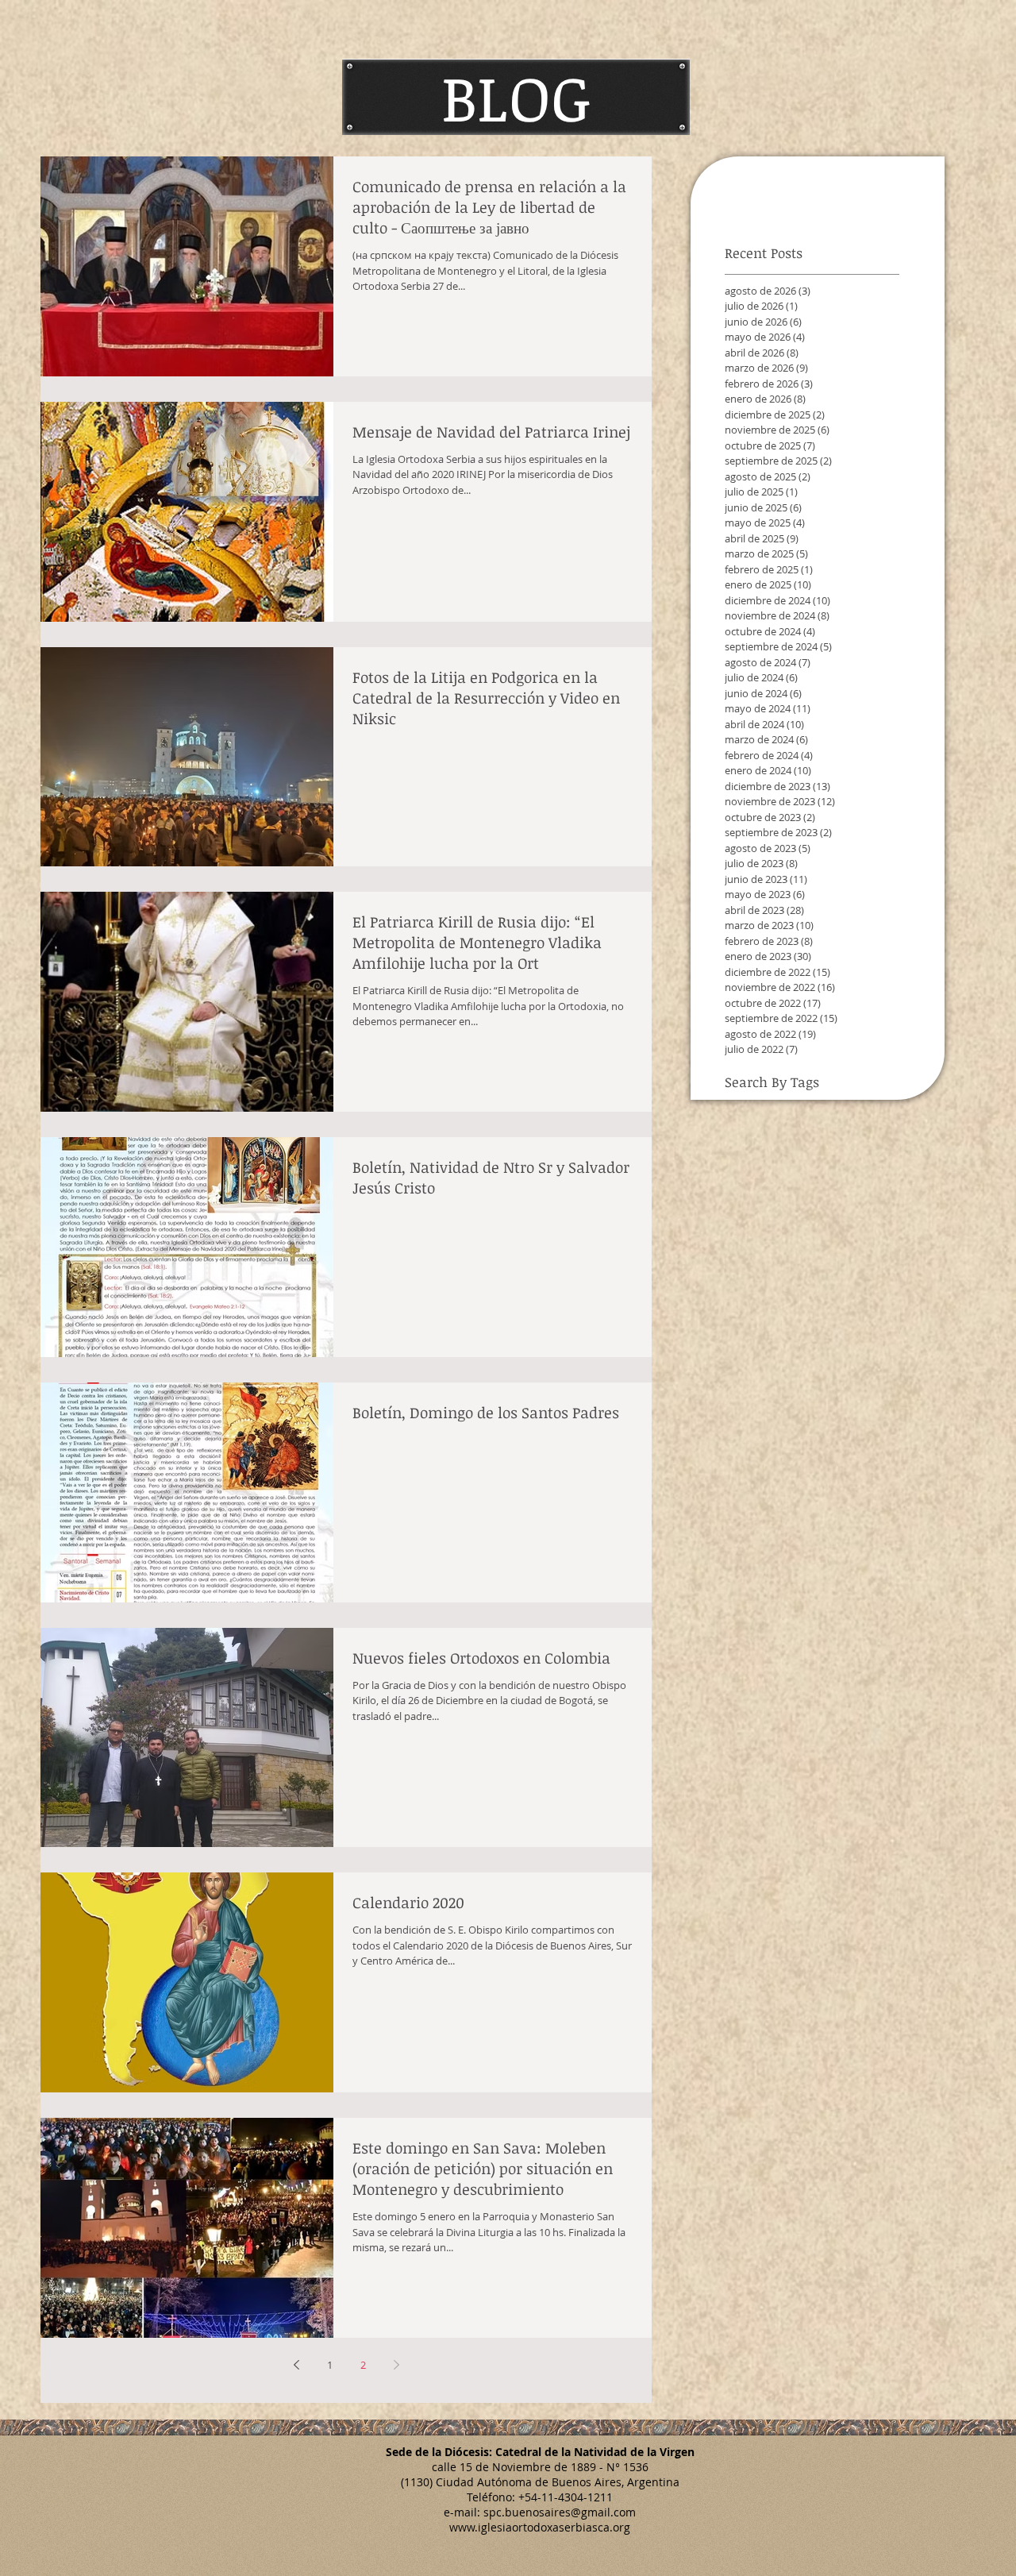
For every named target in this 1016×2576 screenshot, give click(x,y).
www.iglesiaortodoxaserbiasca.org (540, 2527)
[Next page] (396, 2365)
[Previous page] (296, 2365)
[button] (516, 97)
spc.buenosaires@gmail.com (560, 2512)
